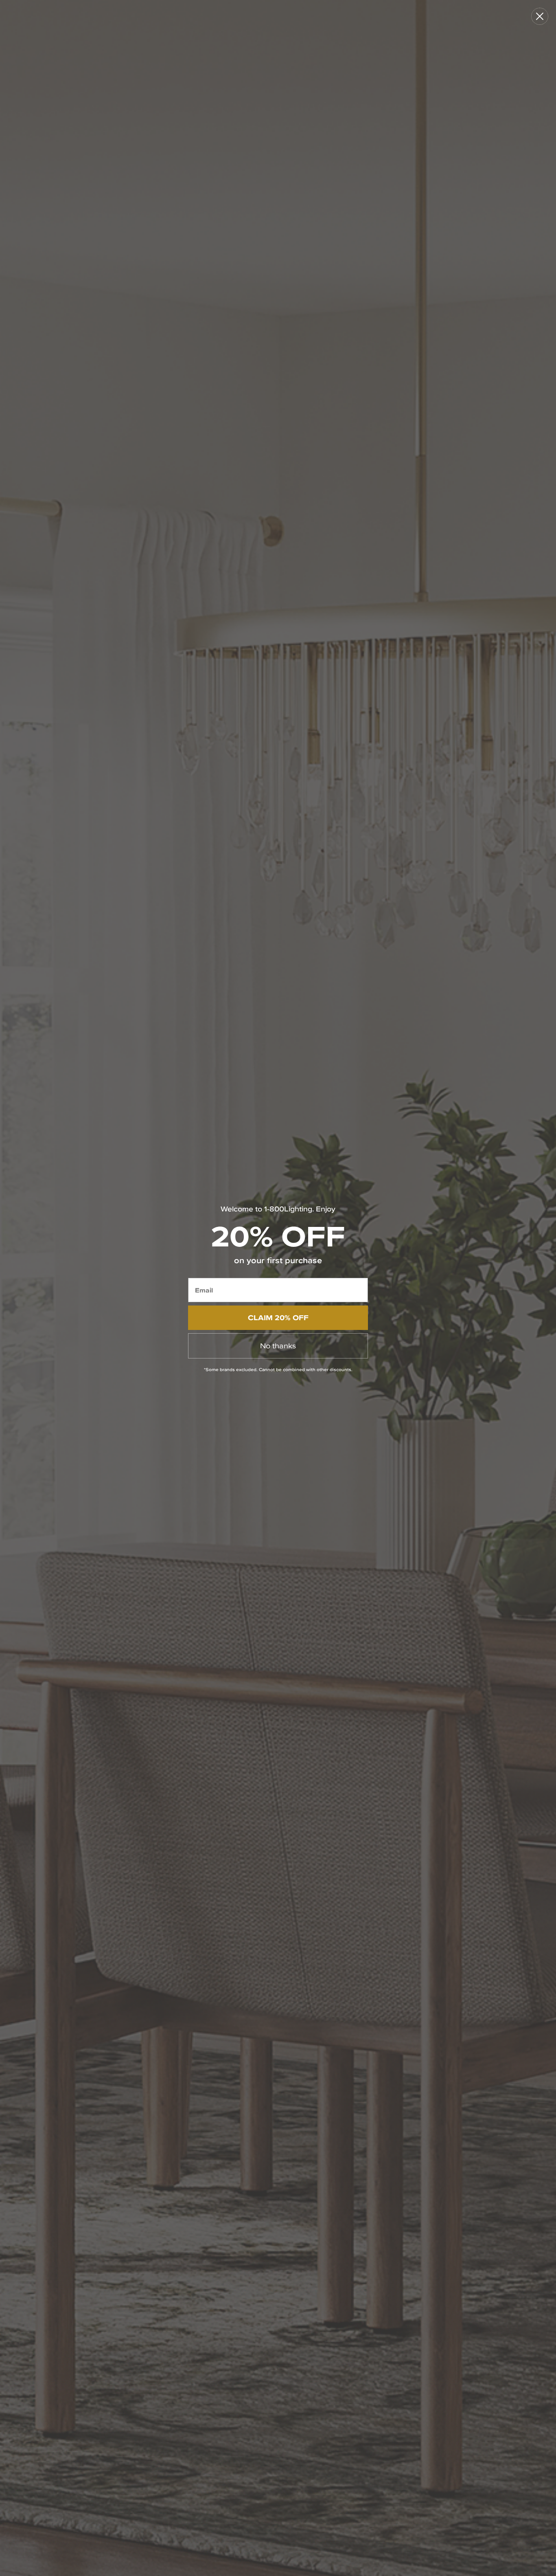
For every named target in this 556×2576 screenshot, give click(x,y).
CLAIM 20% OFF (278, 1318)
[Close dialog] (540, 16)
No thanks (278, 1346)
